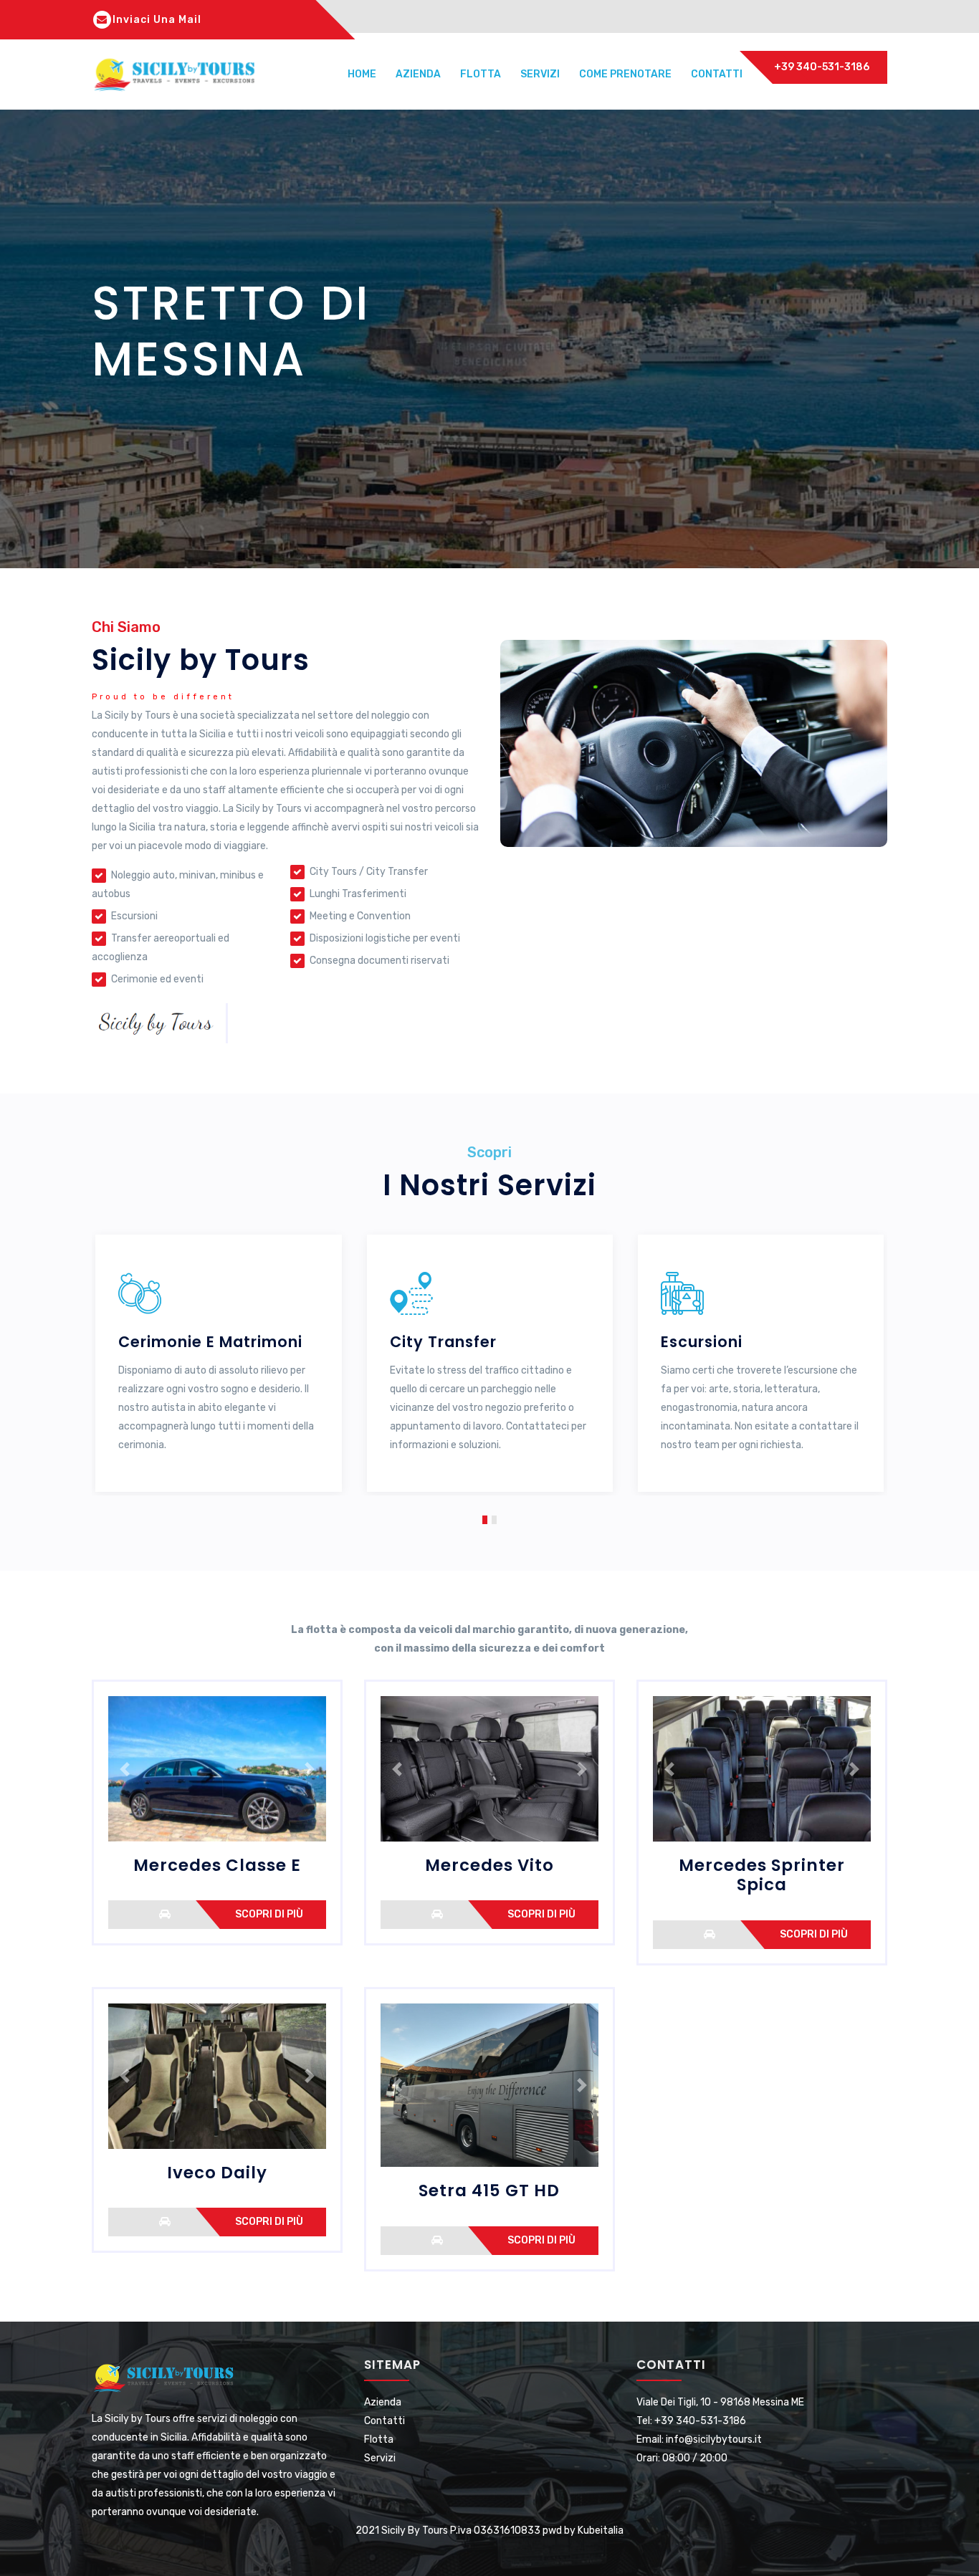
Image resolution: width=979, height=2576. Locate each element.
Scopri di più (269, 1914)
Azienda (418, 74)
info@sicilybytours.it (714, 2439)
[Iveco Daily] (165, 2221)
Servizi (540, 74)
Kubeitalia (601, 2530)
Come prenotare (625, 74)
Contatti (717, 74)
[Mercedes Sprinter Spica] (710, 1934)
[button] (485, 1518)
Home (362, 74)
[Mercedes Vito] (438, 1914)
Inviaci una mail (157, 20)
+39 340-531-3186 (822, 67)
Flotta (481, 74)
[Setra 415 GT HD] (438, 2240)
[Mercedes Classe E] (165, 1914)
